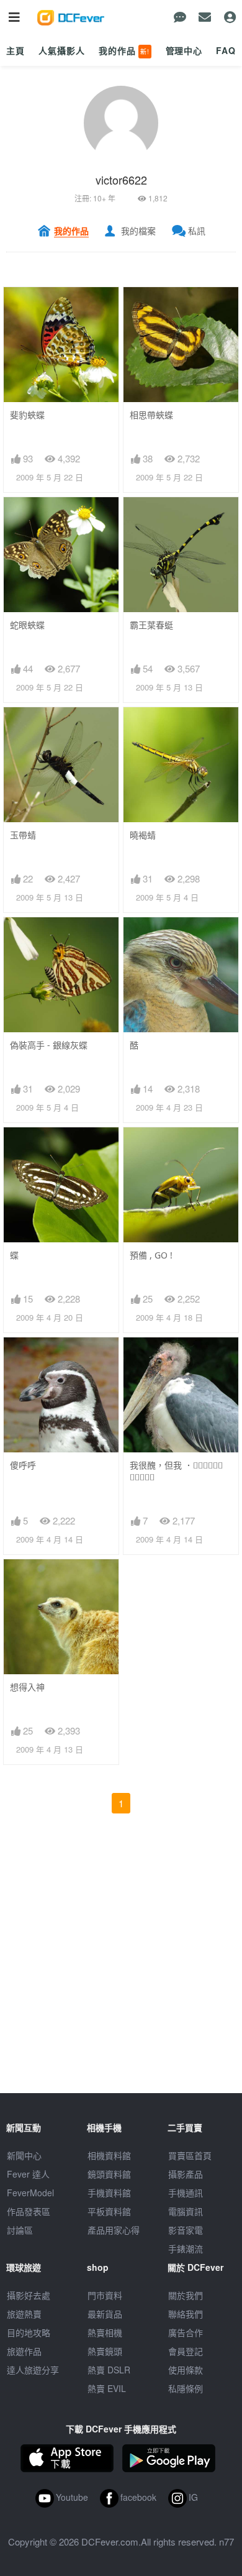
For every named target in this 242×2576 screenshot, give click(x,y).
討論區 (20, 2230)
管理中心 (184, 50)
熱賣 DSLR (109, 2370)
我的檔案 (138, 231)
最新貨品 (105, 2314)
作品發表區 (29, 2211)
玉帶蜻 (23, 835)
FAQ (226, 50)
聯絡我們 (186, 2314)
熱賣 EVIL (107, 2388)
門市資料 (105, 2295)
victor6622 (121, 180)
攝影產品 (186, 2174)
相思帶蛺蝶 (151, 415)
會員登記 (186, 2351)
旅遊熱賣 (24, 2314)
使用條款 (186, 2370)
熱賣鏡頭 (105, 2351)
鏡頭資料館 (109, 2174)
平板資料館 (109, 2211)
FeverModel (30, 2193)
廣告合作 (186, 2332)
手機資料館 (109, 2193)
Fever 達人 (28, 2174)
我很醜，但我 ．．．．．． (176, 1471)
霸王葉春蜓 (151, 625)
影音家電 (186, 2230)
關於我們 (186, 2295)
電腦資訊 (186, 2211)
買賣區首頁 (190, 2155)
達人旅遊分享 (33, 2370)
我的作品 (124, 50)
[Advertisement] (121, 1972)
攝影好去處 (29, 2295)
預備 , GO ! (151, 1255)
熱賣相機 (105, 2332)
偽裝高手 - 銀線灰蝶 (49, 1045)
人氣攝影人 (61, 50)
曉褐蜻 (143, 835)
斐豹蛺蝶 (27, 415)
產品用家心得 (114, 2230)
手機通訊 (186, 2193)
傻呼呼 (23, 1465)
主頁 (16, 50)
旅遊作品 (24, 2351)
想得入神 (27, 1687)
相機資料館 (109, 2155)
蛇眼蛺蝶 (27, 625)
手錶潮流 (186, 2248)
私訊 (197, 231)
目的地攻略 (29, 2332)
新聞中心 (24, 2155)
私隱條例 (186, 2388)
